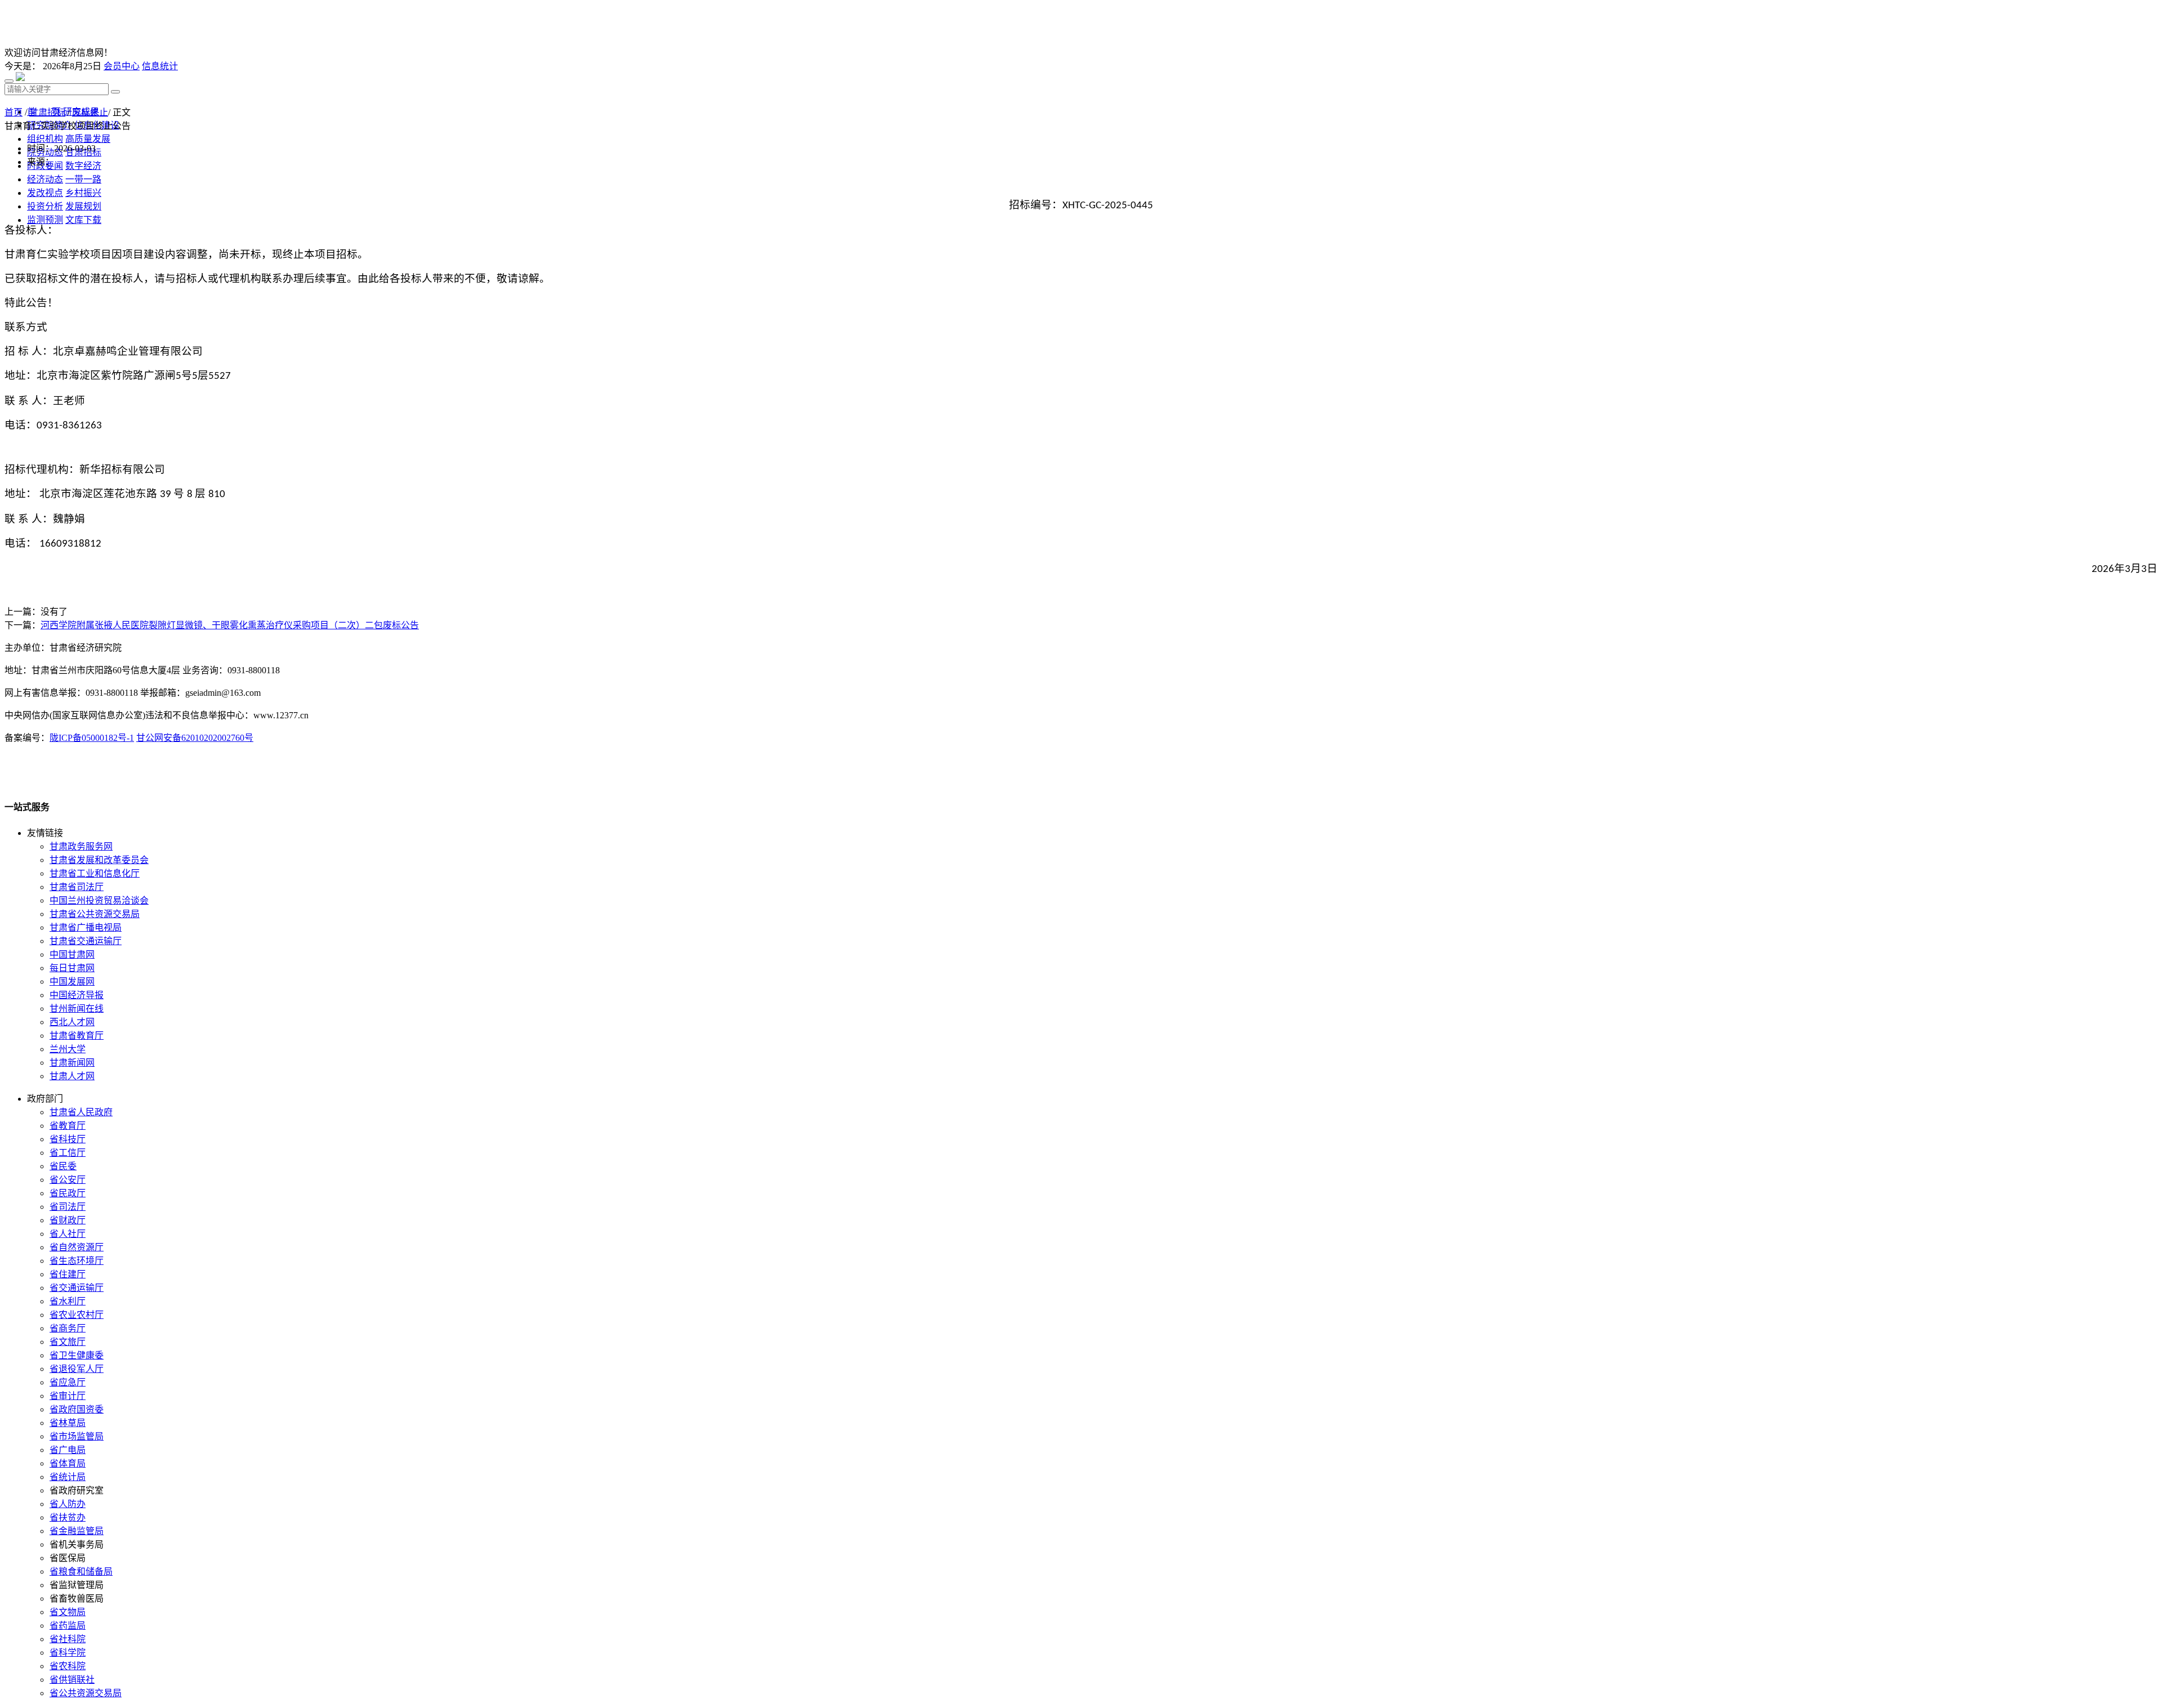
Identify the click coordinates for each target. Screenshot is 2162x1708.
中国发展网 (72, 982)
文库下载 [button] (83, 220)
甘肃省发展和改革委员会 (99, 860)
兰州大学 (68, 1049)
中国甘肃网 (72, 954)
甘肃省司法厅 (77, 887)
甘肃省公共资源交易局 (95, 914)
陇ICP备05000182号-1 (92, 738)
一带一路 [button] (83, 179)
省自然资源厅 (77, 1247)
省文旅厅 (68, 1342)
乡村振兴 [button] (83, 193)
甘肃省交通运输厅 (86, 941)
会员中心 (122, 66)
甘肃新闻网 (72, 1063)
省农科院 (68, 1666)
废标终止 (90, 112)
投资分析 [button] (45, 206)
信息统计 (160, 66)
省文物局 (68, 1612)
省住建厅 (68, 1274)
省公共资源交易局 (86, 1693)
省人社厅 (68, 1234)
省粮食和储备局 (81, 1571)
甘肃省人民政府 (81, 1112)
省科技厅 (68, 1139)
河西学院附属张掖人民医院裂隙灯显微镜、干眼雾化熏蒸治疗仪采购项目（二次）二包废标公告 (230, 625)
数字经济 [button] (83, 166)
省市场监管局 (77, 1436)
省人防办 (68, 1504)
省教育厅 (68, 1126)
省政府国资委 (77, 1409)
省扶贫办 (68, 1517)
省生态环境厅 (77, 1261)
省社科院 (68, 1639)
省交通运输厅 (77, 1288)
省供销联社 (72, 1680)
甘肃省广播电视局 (86, 927)
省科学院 (68, 1653)
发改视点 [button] (45, 193)
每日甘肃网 (72, 968)
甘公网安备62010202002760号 (195, 738)
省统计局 (68, 1477)
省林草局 (68, 1423)
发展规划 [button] (83, 206)
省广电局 (68, 1450)
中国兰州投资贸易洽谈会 (99, 900)
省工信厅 (68, 1153)
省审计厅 (68, 1396)
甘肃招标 (47, 112)
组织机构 (45, 139)
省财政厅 (68, 1220)
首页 (14, 112)
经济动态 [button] (45, 179)
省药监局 (68, 1626)
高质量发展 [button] (88, 139)
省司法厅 (68, 1207)
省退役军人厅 (77, 1369)
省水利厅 (68, 1301)
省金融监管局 (77, 1531)
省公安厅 (68, 1180)
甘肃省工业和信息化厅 (95, 873)
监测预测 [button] (45, 220)
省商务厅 (68, 1328)
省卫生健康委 (77, 1355)
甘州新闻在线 (77, 1009)
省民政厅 (68, 1193)
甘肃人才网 (72, 1076)
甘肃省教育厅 (77, 1036)
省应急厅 (68, 1382)
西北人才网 (72, 1022)
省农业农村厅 (77, 1315)
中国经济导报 (77, 995)
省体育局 (68, 1463)
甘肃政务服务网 (81, 846)
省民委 (63, 1166)
